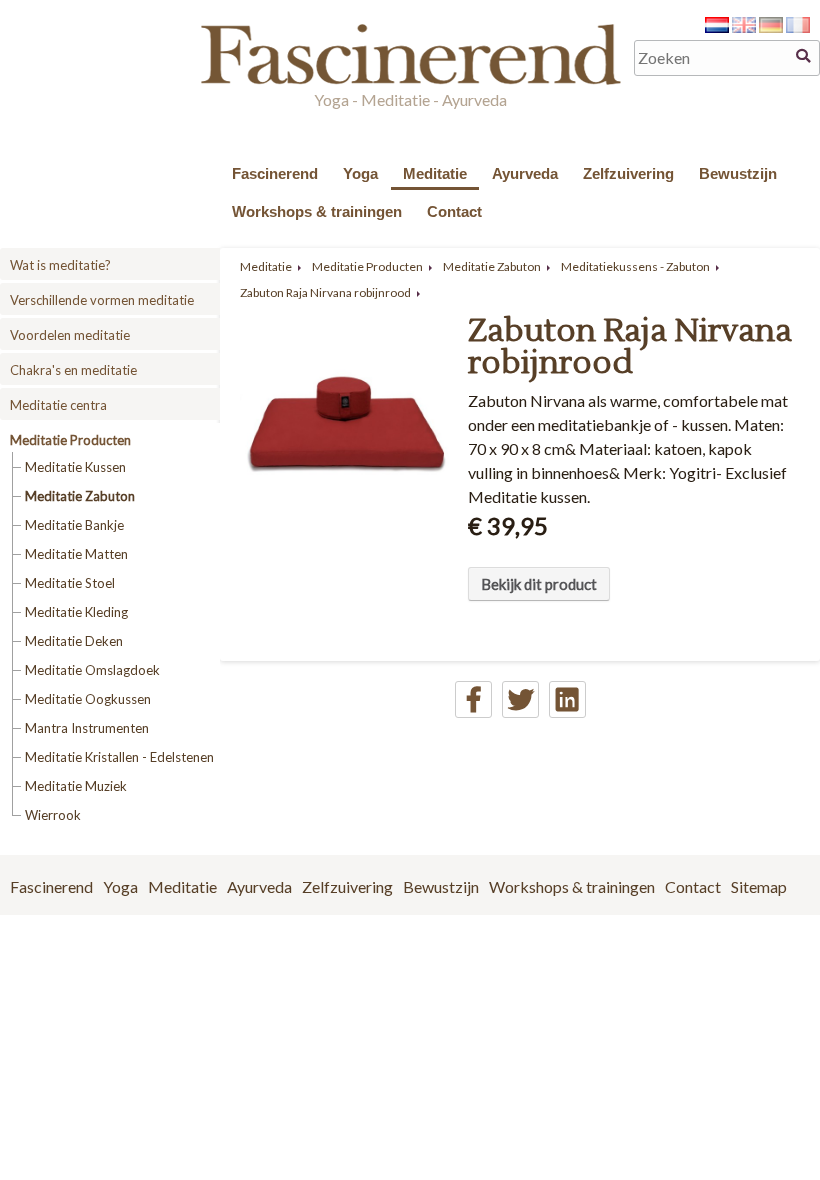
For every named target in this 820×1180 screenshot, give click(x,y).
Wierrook (53, 815)
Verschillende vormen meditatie (102, 300)
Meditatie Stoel (70, 583)
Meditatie (435, 173)
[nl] (717, 26)
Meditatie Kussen (75, 467)
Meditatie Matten (76, 554)
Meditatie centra (58, 405)
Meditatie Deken (74, 641)
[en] (744, 26)
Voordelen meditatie (70, 335)
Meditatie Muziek (76, 786)
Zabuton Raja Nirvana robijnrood (325, 292)
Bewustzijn (738, 173)
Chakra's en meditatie (73, 370)
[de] (771, 26)
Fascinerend (275, 173)
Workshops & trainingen (317, 211)
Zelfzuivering (628, 173)
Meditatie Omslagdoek (92, 670)
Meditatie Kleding (76, 612)
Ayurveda (525, 173)
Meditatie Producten (70, 440)
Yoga (360, 173)
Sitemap (759, 886)
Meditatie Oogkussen (88, 699)
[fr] (798, 26)
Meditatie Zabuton (80, 496)
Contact (454, 211)
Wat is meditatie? (60, 265)
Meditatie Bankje (74, 525)
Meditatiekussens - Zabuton (635, 266)
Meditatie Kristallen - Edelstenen (119, 757)
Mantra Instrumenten (87, 728)
